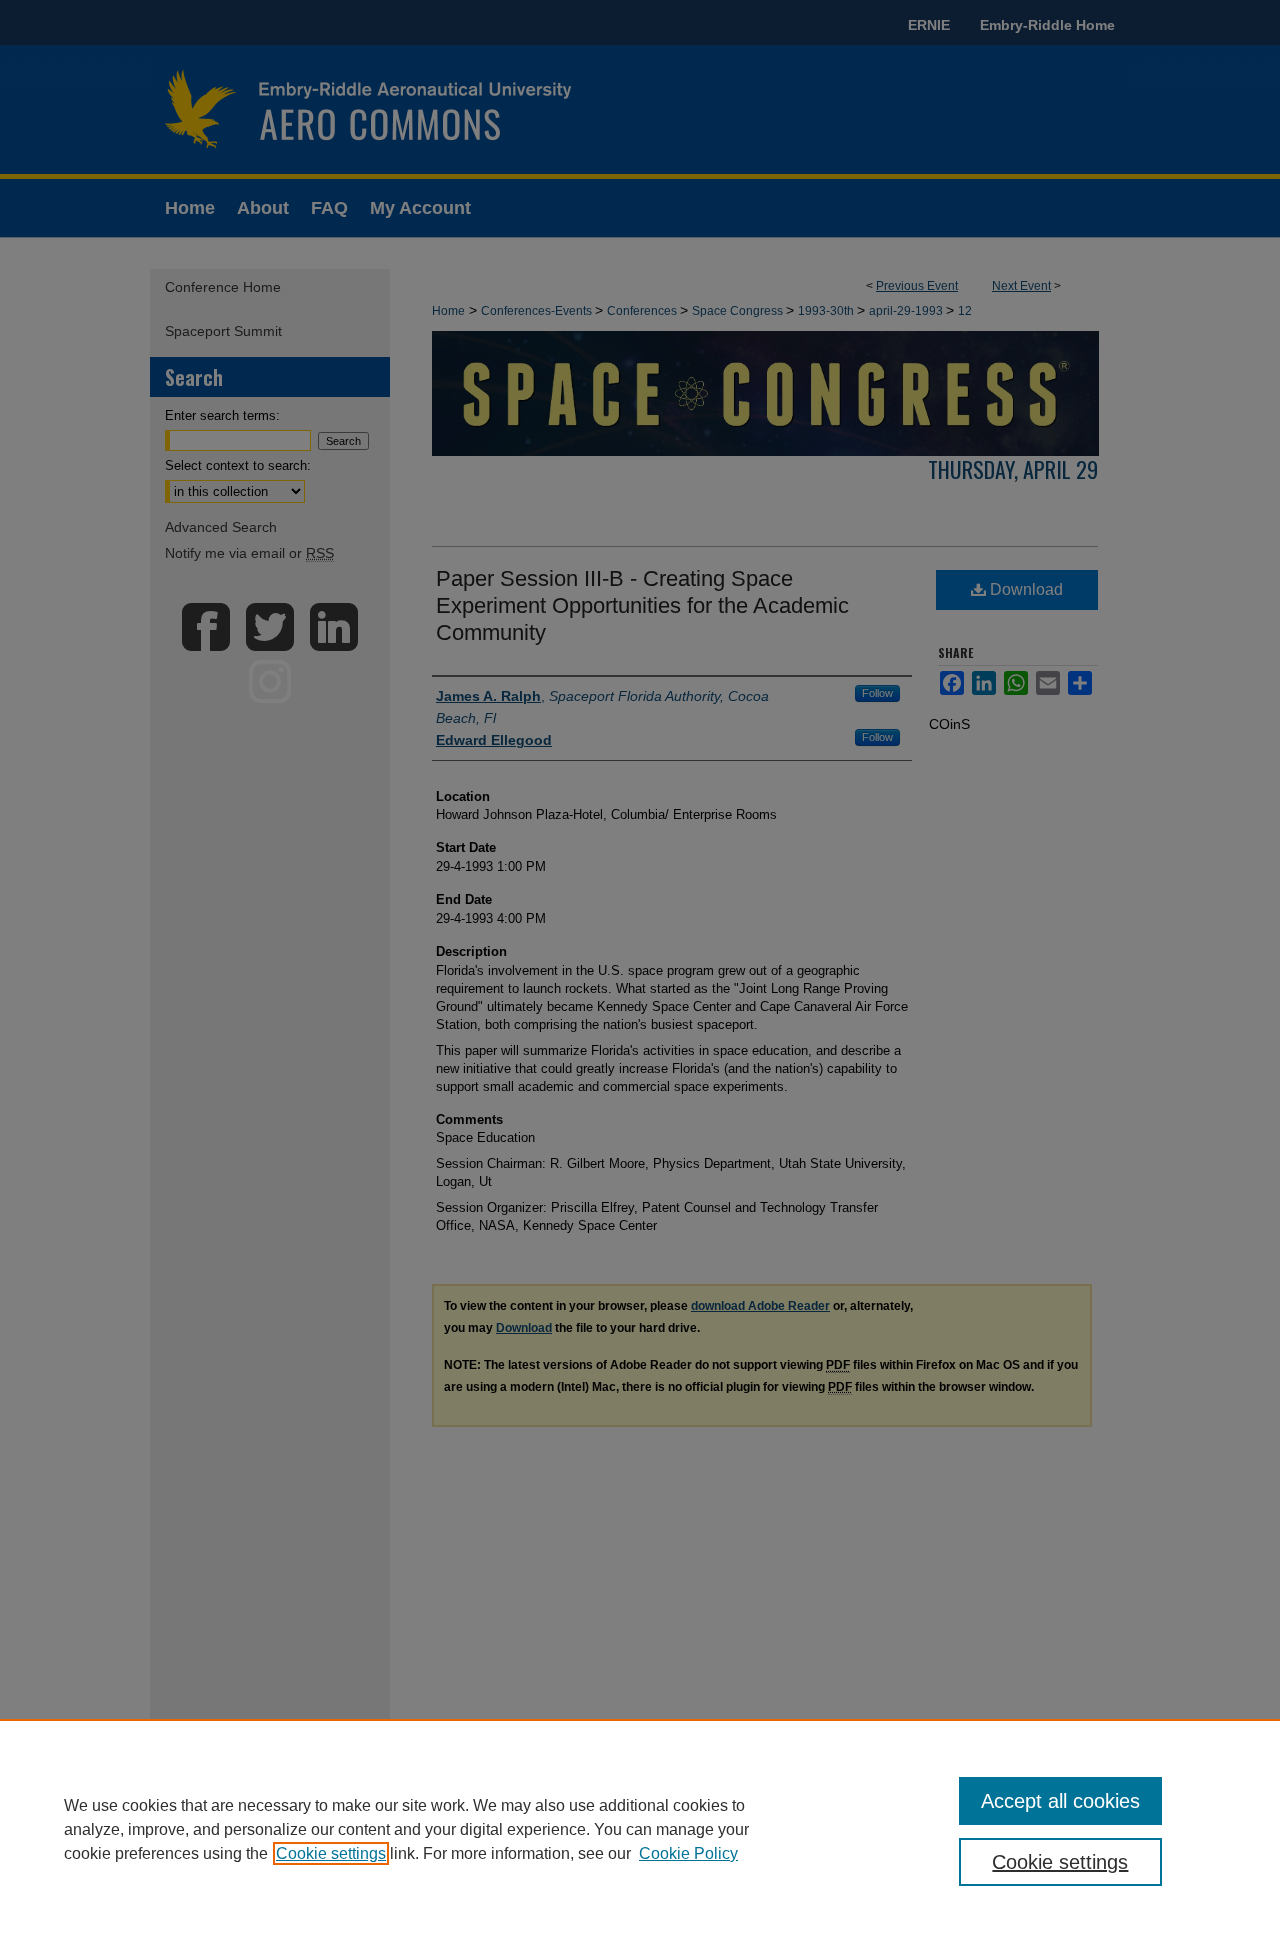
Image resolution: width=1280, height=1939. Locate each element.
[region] (640, 1829)
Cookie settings (331, 1853)
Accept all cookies (1060, 1801)
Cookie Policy (688, 1853)
